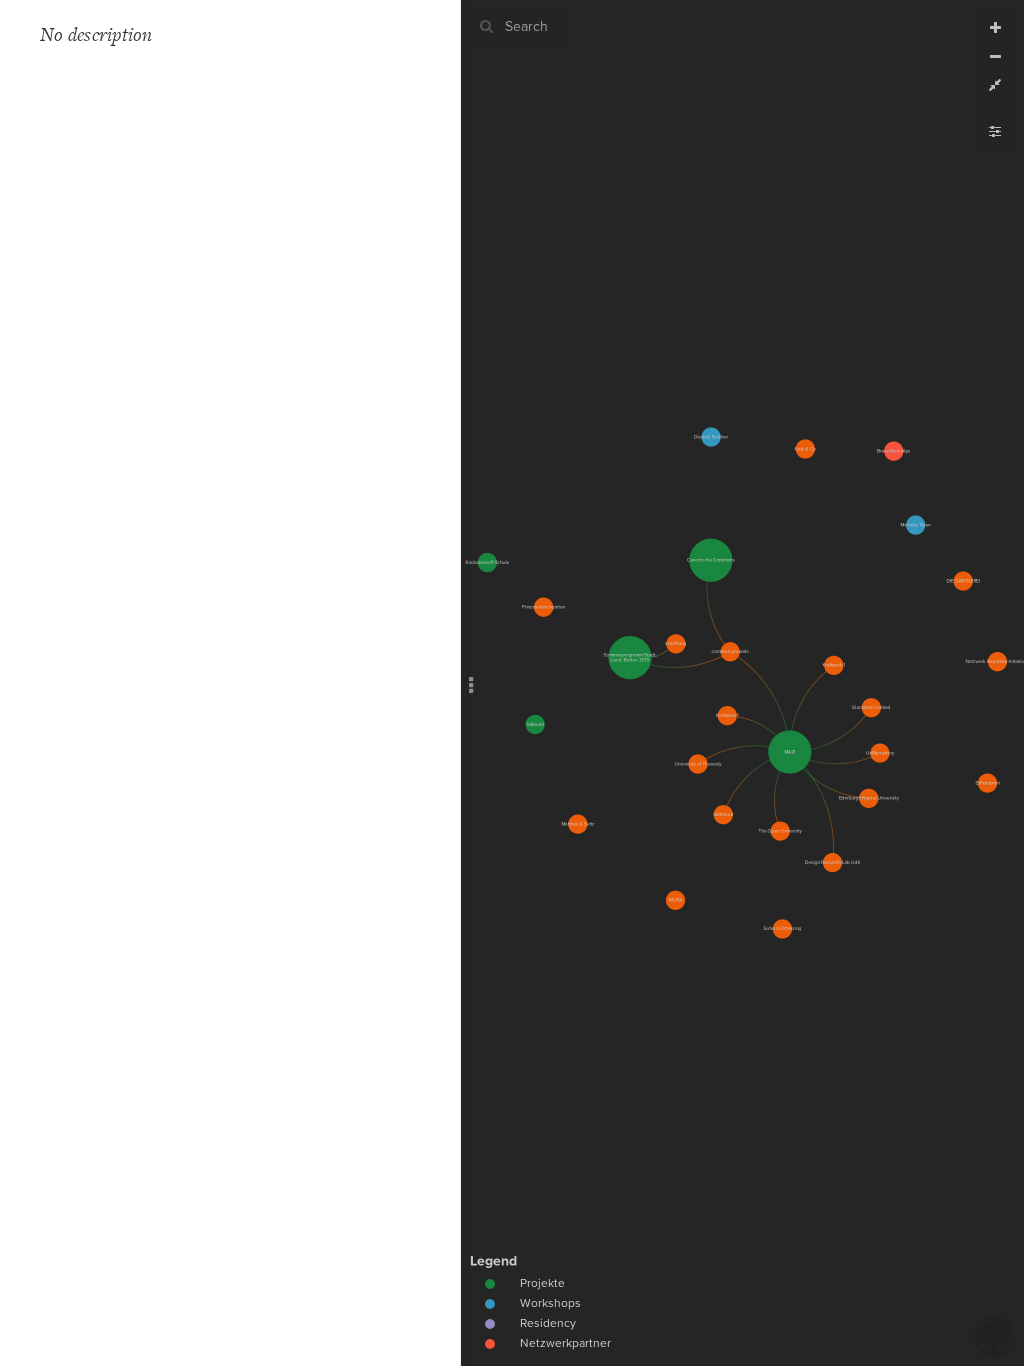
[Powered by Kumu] (995, 1335)
